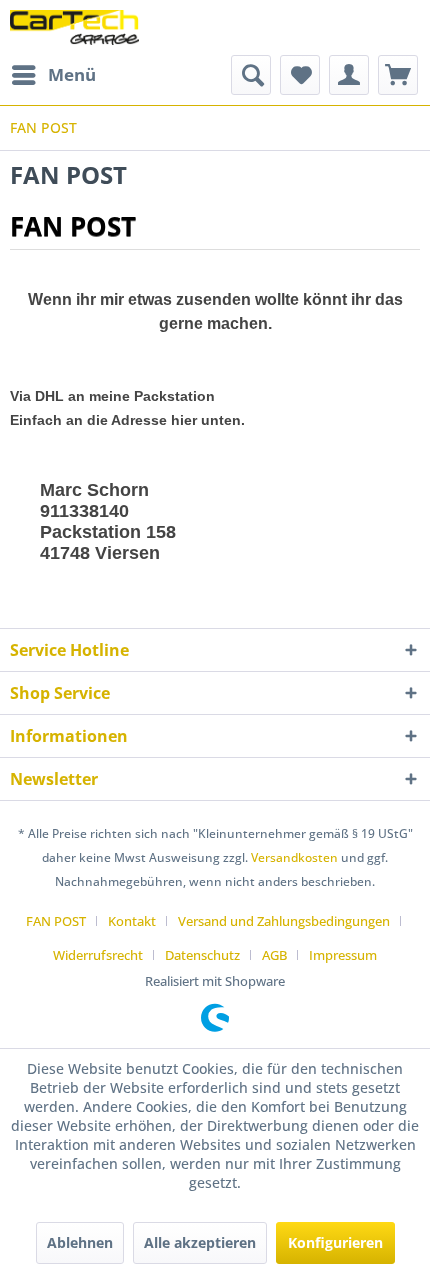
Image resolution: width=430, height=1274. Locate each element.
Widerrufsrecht (98, 955)
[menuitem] (53, 75)
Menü (72, 74)
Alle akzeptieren (200, 1242)
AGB (274, 955)
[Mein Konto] (349, 75)
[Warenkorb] (398, 75)
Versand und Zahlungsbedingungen (284, 921)
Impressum (343, 955)
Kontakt (132, 921)
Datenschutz (202, 955)
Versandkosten (294, 857)
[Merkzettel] (300, 75)
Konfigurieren (335, 1242)
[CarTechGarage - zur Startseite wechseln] (74, 27)
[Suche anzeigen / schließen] (251, 75)
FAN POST (56, 921)
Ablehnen (80, 1242)
